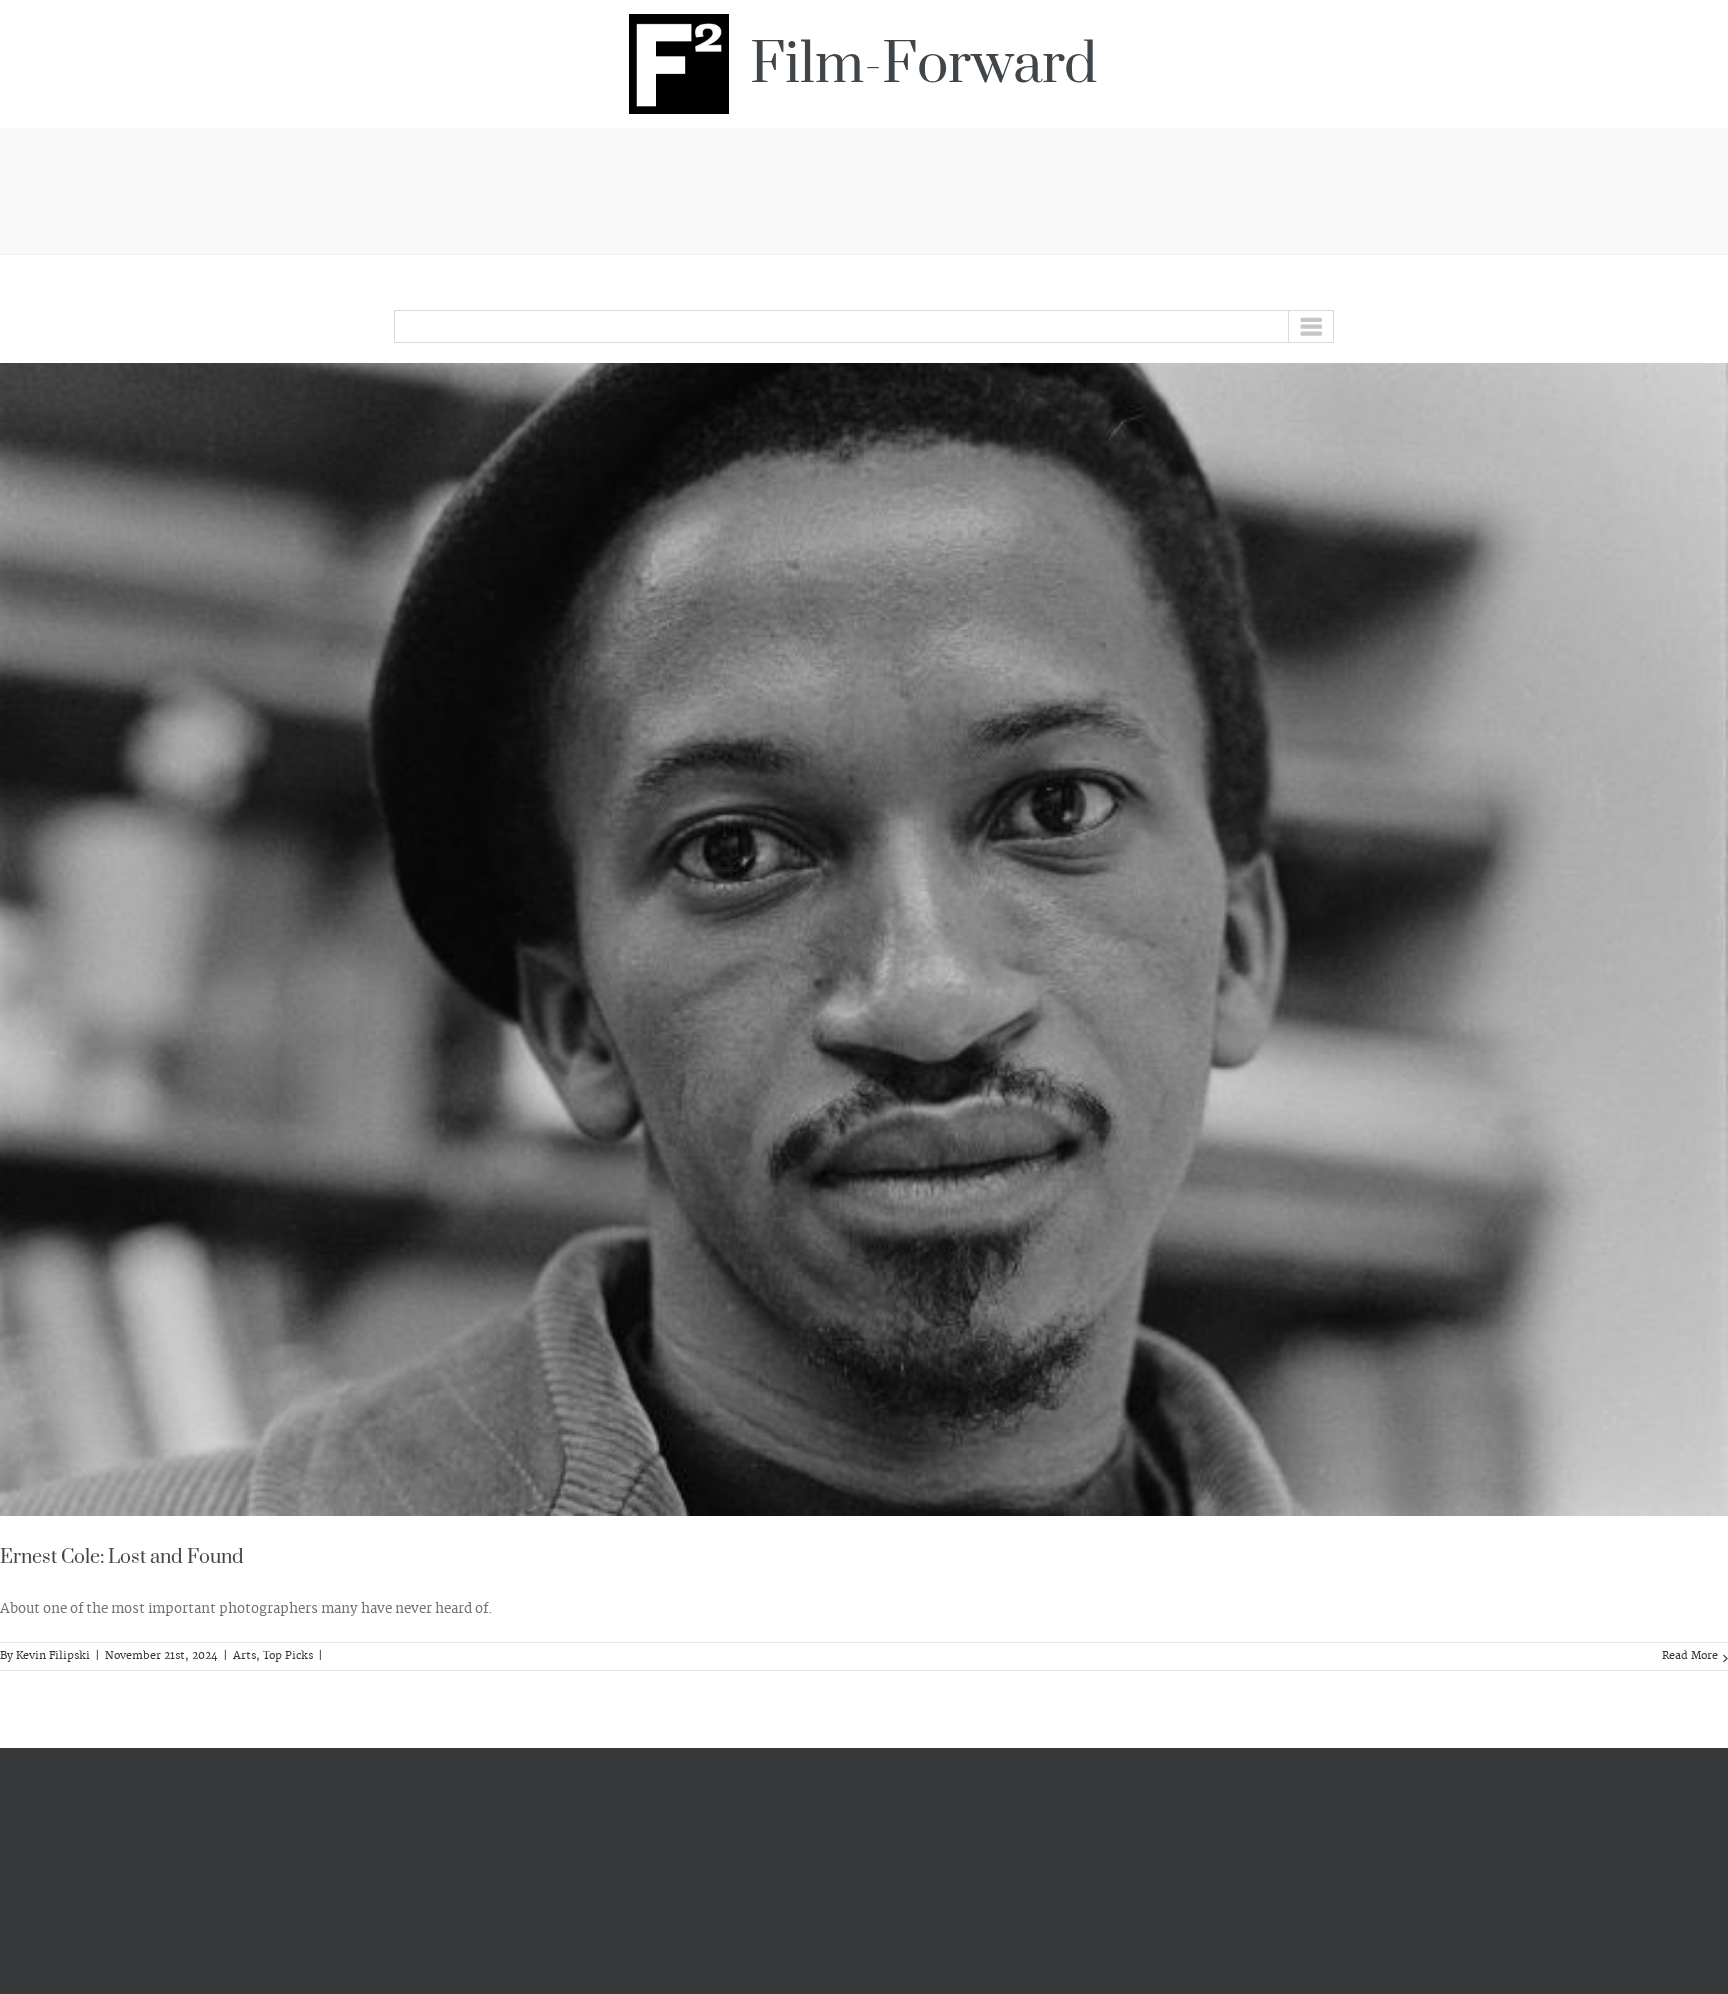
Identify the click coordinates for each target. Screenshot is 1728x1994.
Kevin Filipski (53, 1656)
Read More (1690, 1656)
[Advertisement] (864, 188)
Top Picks (288, 1656)
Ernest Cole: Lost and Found (122, 1557)
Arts (244, 1656)
